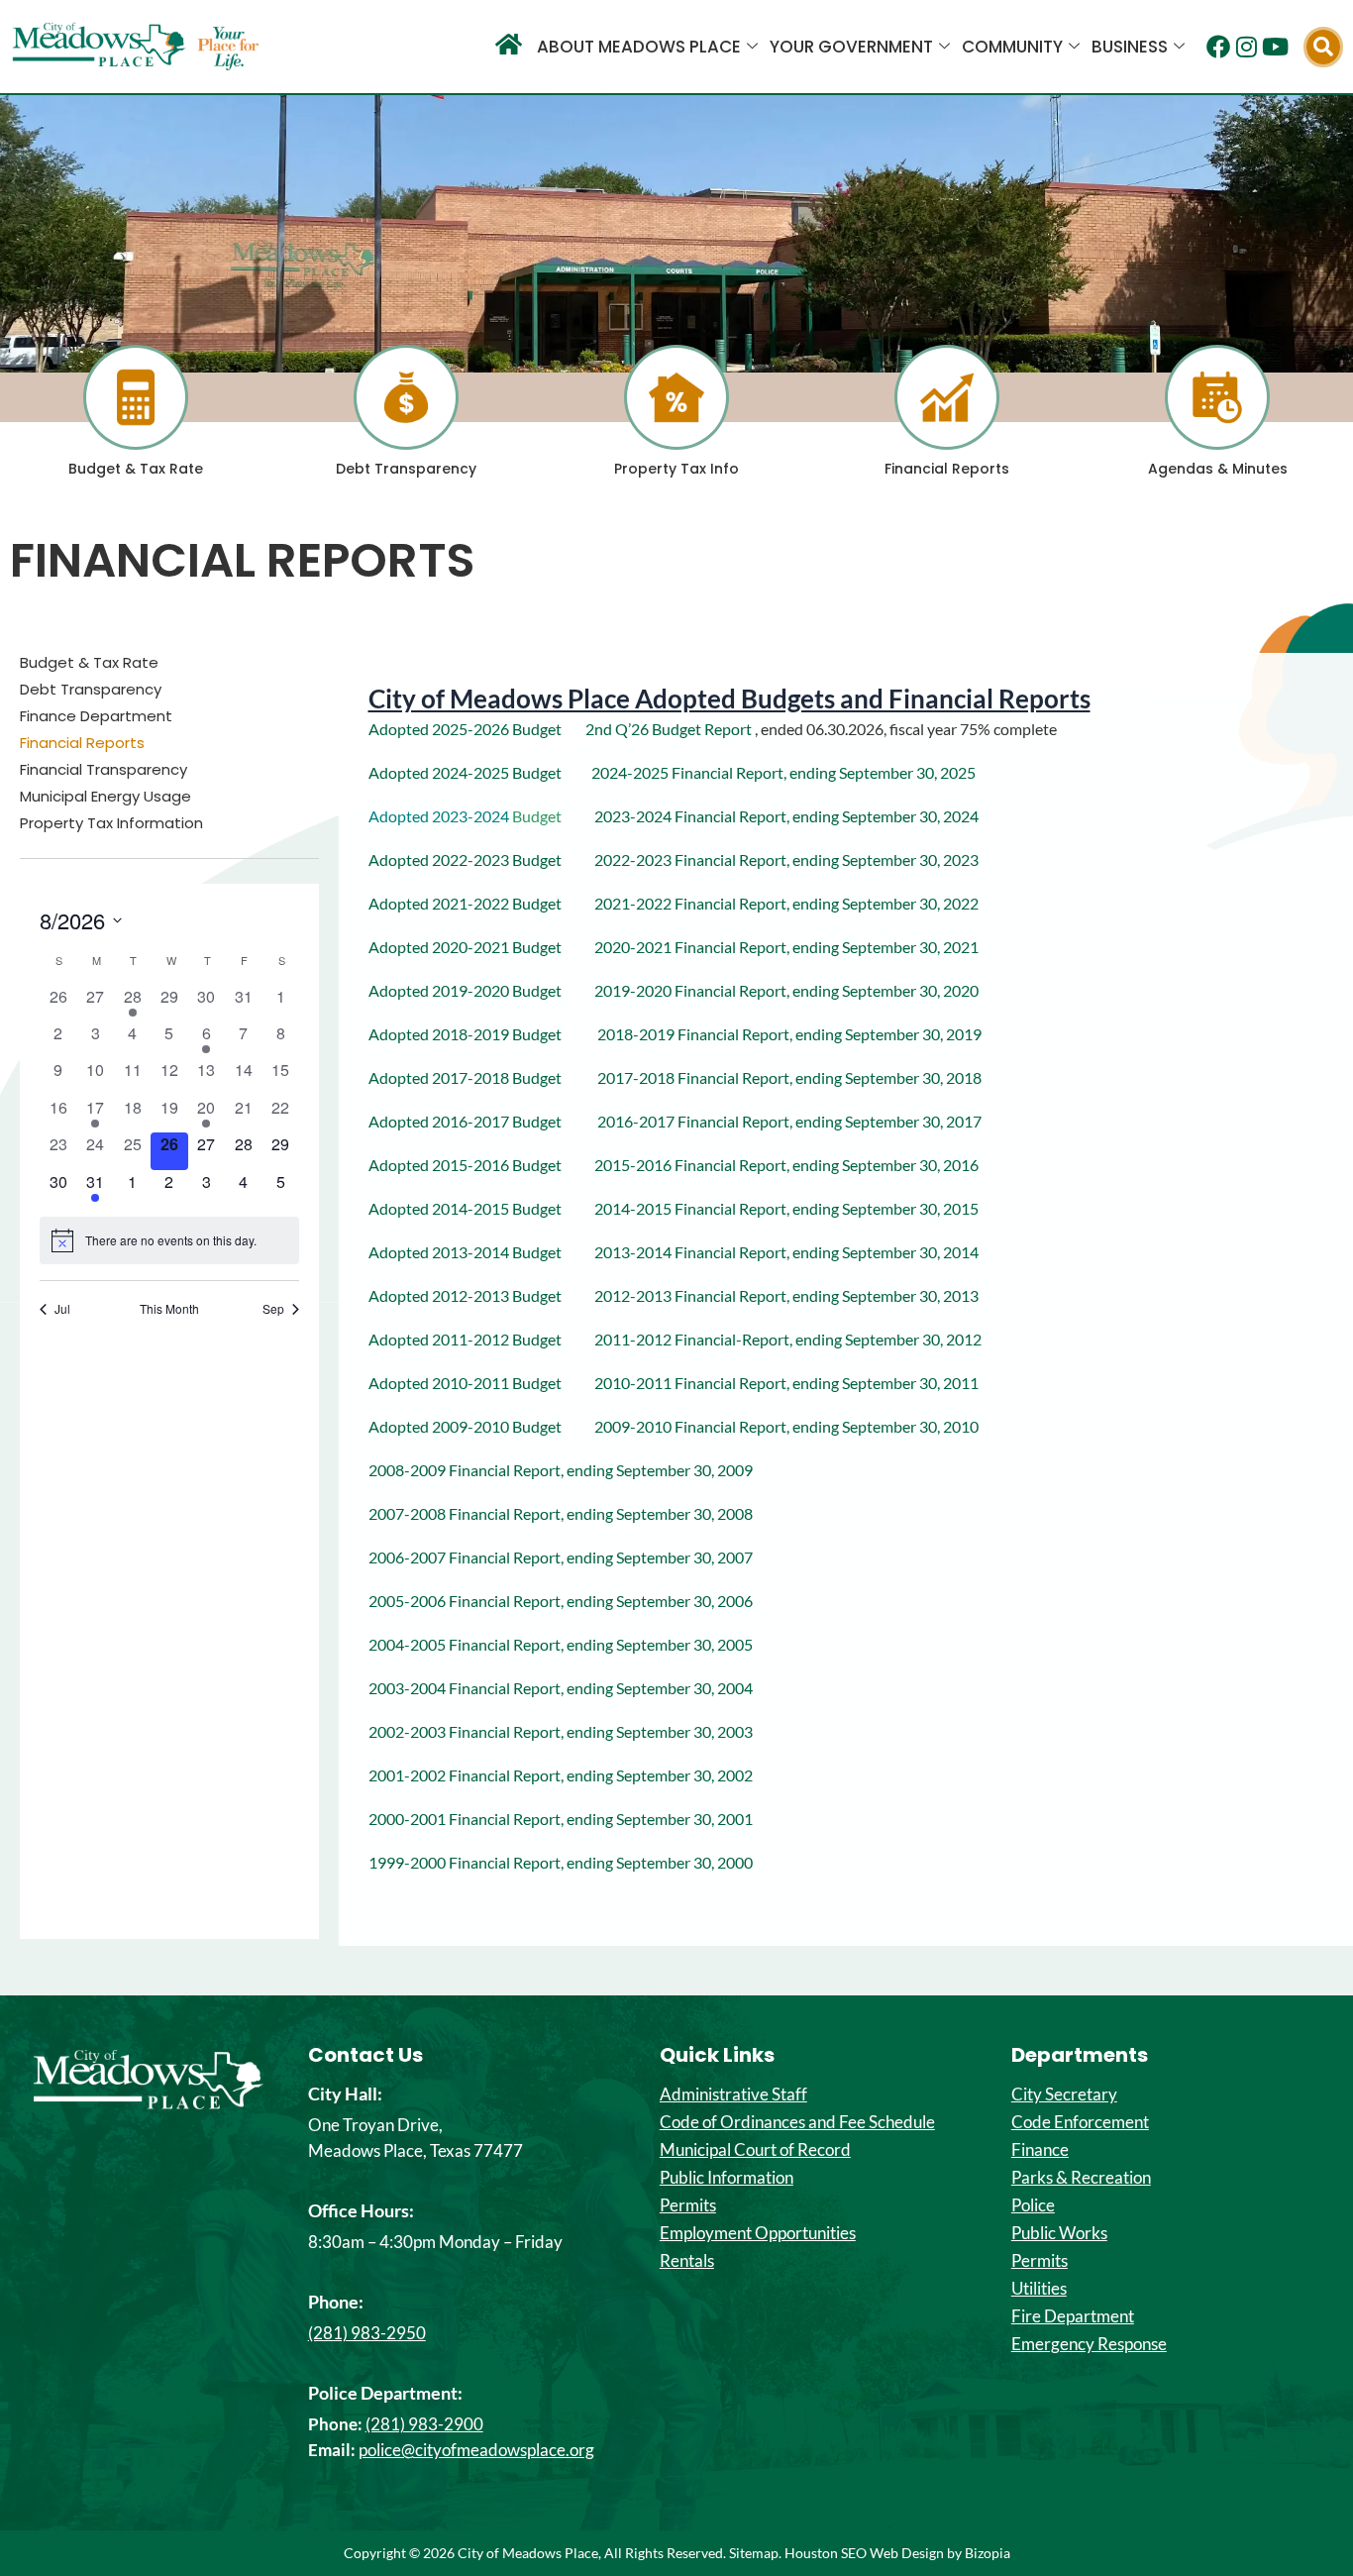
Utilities (1039, 2289)
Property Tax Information (111, 823)
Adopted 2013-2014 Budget (481, 1252)
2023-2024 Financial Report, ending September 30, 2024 (786, 816)
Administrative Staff (733, 2094)
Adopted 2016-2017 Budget (483, 1121)
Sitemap (754, 2553)
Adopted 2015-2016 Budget (481, 1165)
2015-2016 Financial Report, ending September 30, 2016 (786, 1165)
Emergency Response (1089, 2344)
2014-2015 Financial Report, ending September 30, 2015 (786, 1208)
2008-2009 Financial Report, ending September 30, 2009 (561, 1470)
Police (1033, 2205)
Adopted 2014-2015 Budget (481, 1208)
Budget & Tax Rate (136, 469)
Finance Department (96, 716)
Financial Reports (947, 469)
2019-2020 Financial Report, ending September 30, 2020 (786, 990)
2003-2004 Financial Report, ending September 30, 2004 (561, 1688)
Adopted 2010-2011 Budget (481, 1383)
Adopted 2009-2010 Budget (481, 1426)
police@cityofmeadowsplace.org (476, 2450)
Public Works (1059, 2233)
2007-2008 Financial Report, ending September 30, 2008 (561, 1513)
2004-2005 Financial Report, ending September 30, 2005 (561, 1644)
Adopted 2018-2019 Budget (483, 1034)
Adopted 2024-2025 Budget (465, 772)
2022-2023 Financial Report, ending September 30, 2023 (772, 859)
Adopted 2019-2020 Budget (465, 990)
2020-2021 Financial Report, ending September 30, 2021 (786, 947)
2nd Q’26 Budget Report (670, 729)
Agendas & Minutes (1218, 469)
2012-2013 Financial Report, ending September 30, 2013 (786, 1295)
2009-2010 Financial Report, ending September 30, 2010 (786, 1426)
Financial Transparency (104, 770)
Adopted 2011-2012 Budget (481, 1339)
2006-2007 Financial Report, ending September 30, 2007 (561, 1557)
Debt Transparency (406, 469)
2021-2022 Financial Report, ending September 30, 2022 (772, 903)
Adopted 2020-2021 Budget (481, 947)
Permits (688, 2205)
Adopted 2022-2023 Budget (467, 859)
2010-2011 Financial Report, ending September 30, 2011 (786, 1383)
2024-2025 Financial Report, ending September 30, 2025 (783, 772)
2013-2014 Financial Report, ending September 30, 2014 (786, 1252)
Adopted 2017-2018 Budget (483, 1077)
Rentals (687, 2261)
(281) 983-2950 (367, 2333)
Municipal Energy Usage (105, 797)
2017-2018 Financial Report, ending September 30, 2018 (789, 1077)
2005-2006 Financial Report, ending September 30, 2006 (561, 1601)
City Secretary (1064, 2094)
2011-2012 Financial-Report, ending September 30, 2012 (788, 1339)
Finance (1040, 2150)
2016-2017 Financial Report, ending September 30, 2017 (789, 1121)
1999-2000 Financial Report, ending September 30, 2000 (561, 1862)
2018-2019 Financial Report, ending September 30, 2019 (789, 1034)
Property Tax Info (676, 469)
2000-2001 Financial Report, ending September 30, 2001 (561, 1819)
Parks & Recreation (1081, 2178)
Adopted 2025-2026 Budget (465, 729)
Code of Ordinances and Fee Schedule (797, 2122)
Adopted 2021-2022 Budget (467, 903)
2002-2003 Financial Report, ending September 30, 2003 (561, 1731)
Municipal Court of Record (755, 2150)
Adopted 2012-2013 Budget (481, 1295)
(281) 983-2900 (424, 2424)
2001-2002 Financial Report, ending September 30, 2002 (561, 1775)
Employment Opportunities (758, 2233)
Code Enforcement (1080, 2122)
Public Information (727, 2178)
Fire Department (1073, 2316)
